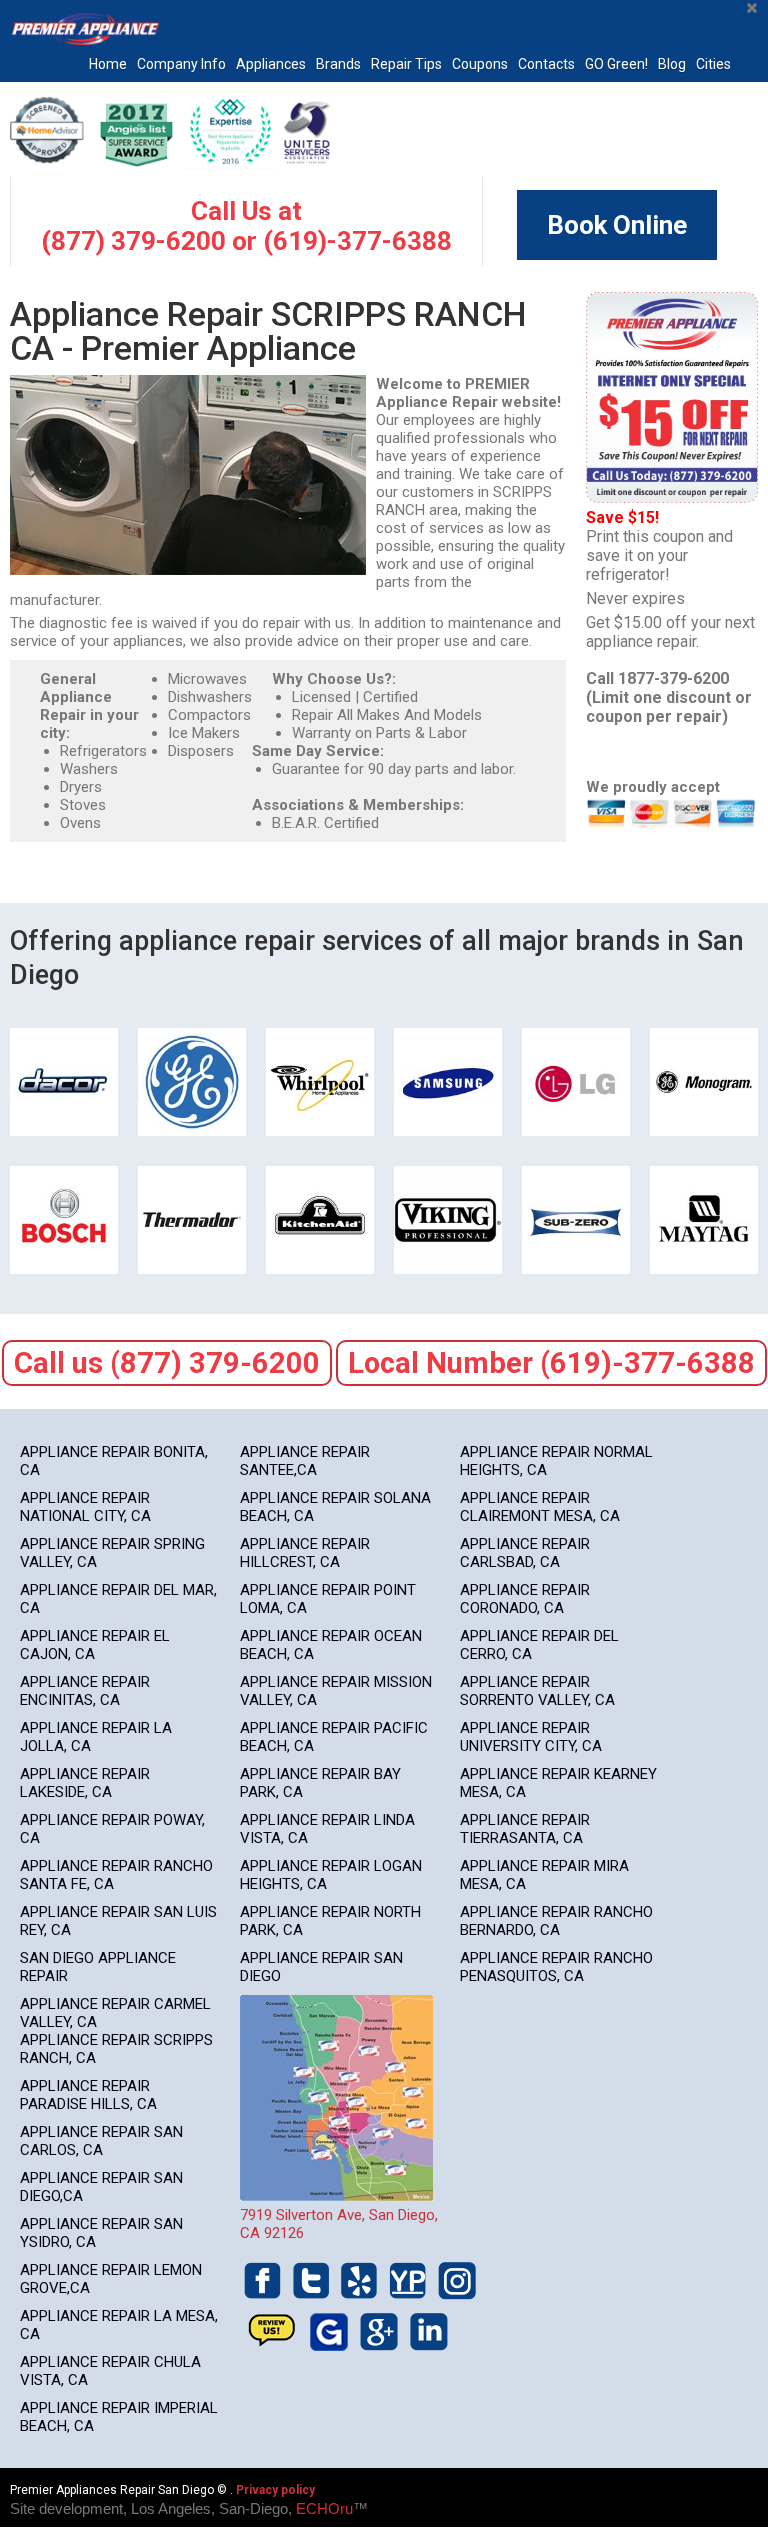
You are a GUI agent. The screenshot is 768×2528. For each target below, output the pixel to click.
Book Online (617, 225)
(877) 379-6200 (133, 241)
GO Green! (616, 64)
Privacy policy (275, 2490)
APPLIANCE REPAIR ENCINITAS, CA (85, 1691)
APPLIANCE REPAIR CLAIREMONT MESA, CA (540, 1507)
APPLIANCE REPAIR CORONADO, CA (525, 1599)
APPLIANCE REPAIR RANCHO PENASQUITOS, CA (556, 1967)
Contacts (546, 64)
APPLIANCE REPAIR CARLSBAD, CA (525, 1553)
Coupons (480, 64)
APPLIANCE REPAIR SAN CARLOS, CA (101, 2141)
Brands (338, 64)
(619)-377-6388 (357, 241)
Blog (672, 64)
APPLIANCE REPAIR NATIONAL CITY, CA (85, 1507)
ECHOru (324, 2508)
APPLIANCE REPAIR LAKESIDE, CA (85, 1783)
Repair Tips (406, 64)
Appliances (271, 64)
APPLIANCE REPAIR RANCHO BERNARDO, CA (556, 1921)
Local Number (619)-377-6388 (551, 1363)
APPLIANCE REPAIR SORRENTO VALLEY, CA (537, 1691)
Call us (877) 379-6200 (167, 1363)
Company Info (181, 64)
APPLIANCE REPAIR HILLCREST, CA (305, 1553)
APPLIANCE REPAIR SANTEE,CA (305, 1461)
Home (108, 64)
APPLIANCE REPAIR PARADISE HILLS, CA (88, 2095)
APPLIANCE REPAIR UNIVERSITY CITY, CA (531, 1737)
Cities (713, 64)
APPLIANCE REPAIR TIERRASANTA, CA (525, 1829)
